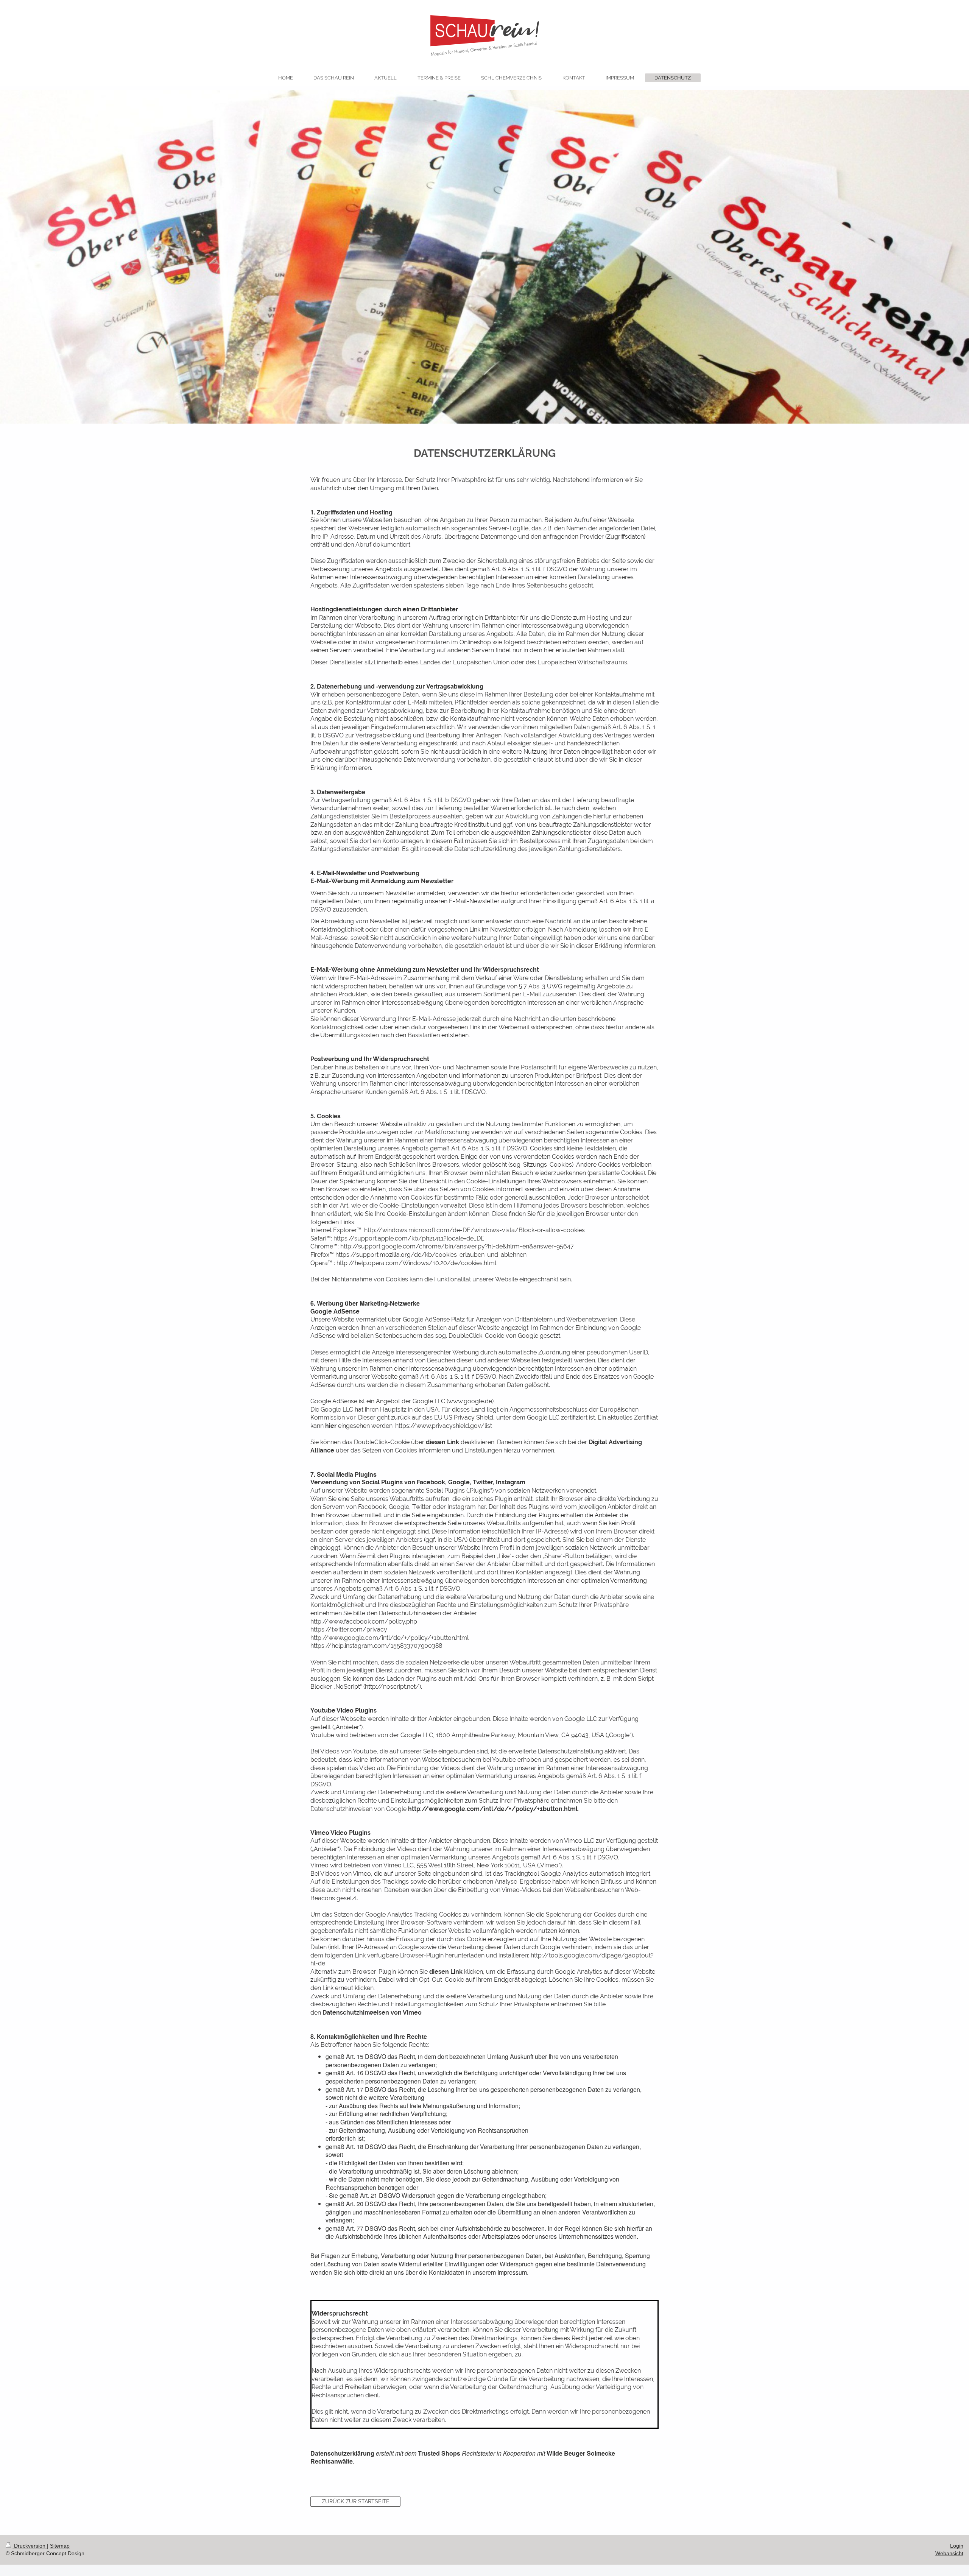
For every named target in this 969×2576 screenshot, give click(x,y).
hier (331, 1426)
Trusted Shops (439, 2453)
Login (957, 2546)
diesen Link (442, 1442)
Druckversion (30, 2546)
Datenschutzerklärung (342, 2453)
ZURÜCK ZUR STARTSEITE (356, 2501)
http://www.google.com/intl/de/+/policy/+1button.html (493, 1809)
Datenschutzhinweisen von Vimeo (372, 2013)
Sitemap (60, 2546)
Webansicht (949, 2553)
